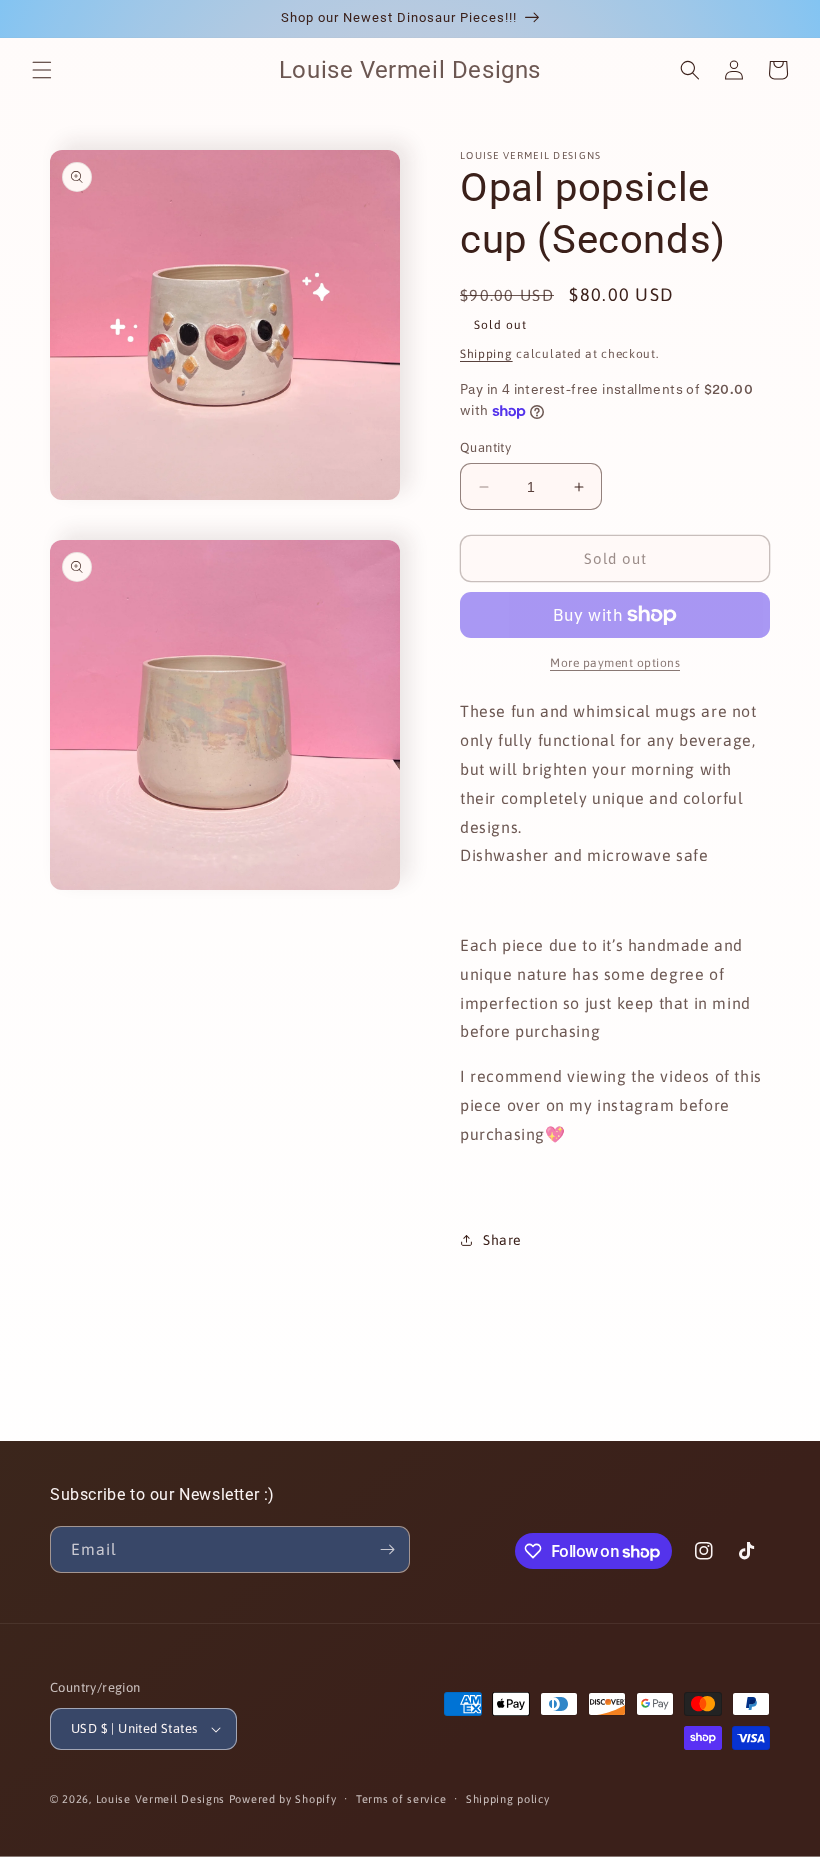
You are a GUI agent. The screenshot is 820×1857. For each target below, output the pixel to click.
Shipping (486, 354)
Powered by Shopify (283, 1799)
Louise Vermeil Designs (162, 1799)
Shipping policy (508, 1799)
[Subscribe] (387, 1549)
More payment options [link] (615, 663)
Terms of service (401, 1799)
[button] (42, 70)
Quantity (485, 447)
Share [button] (502, 1240)
